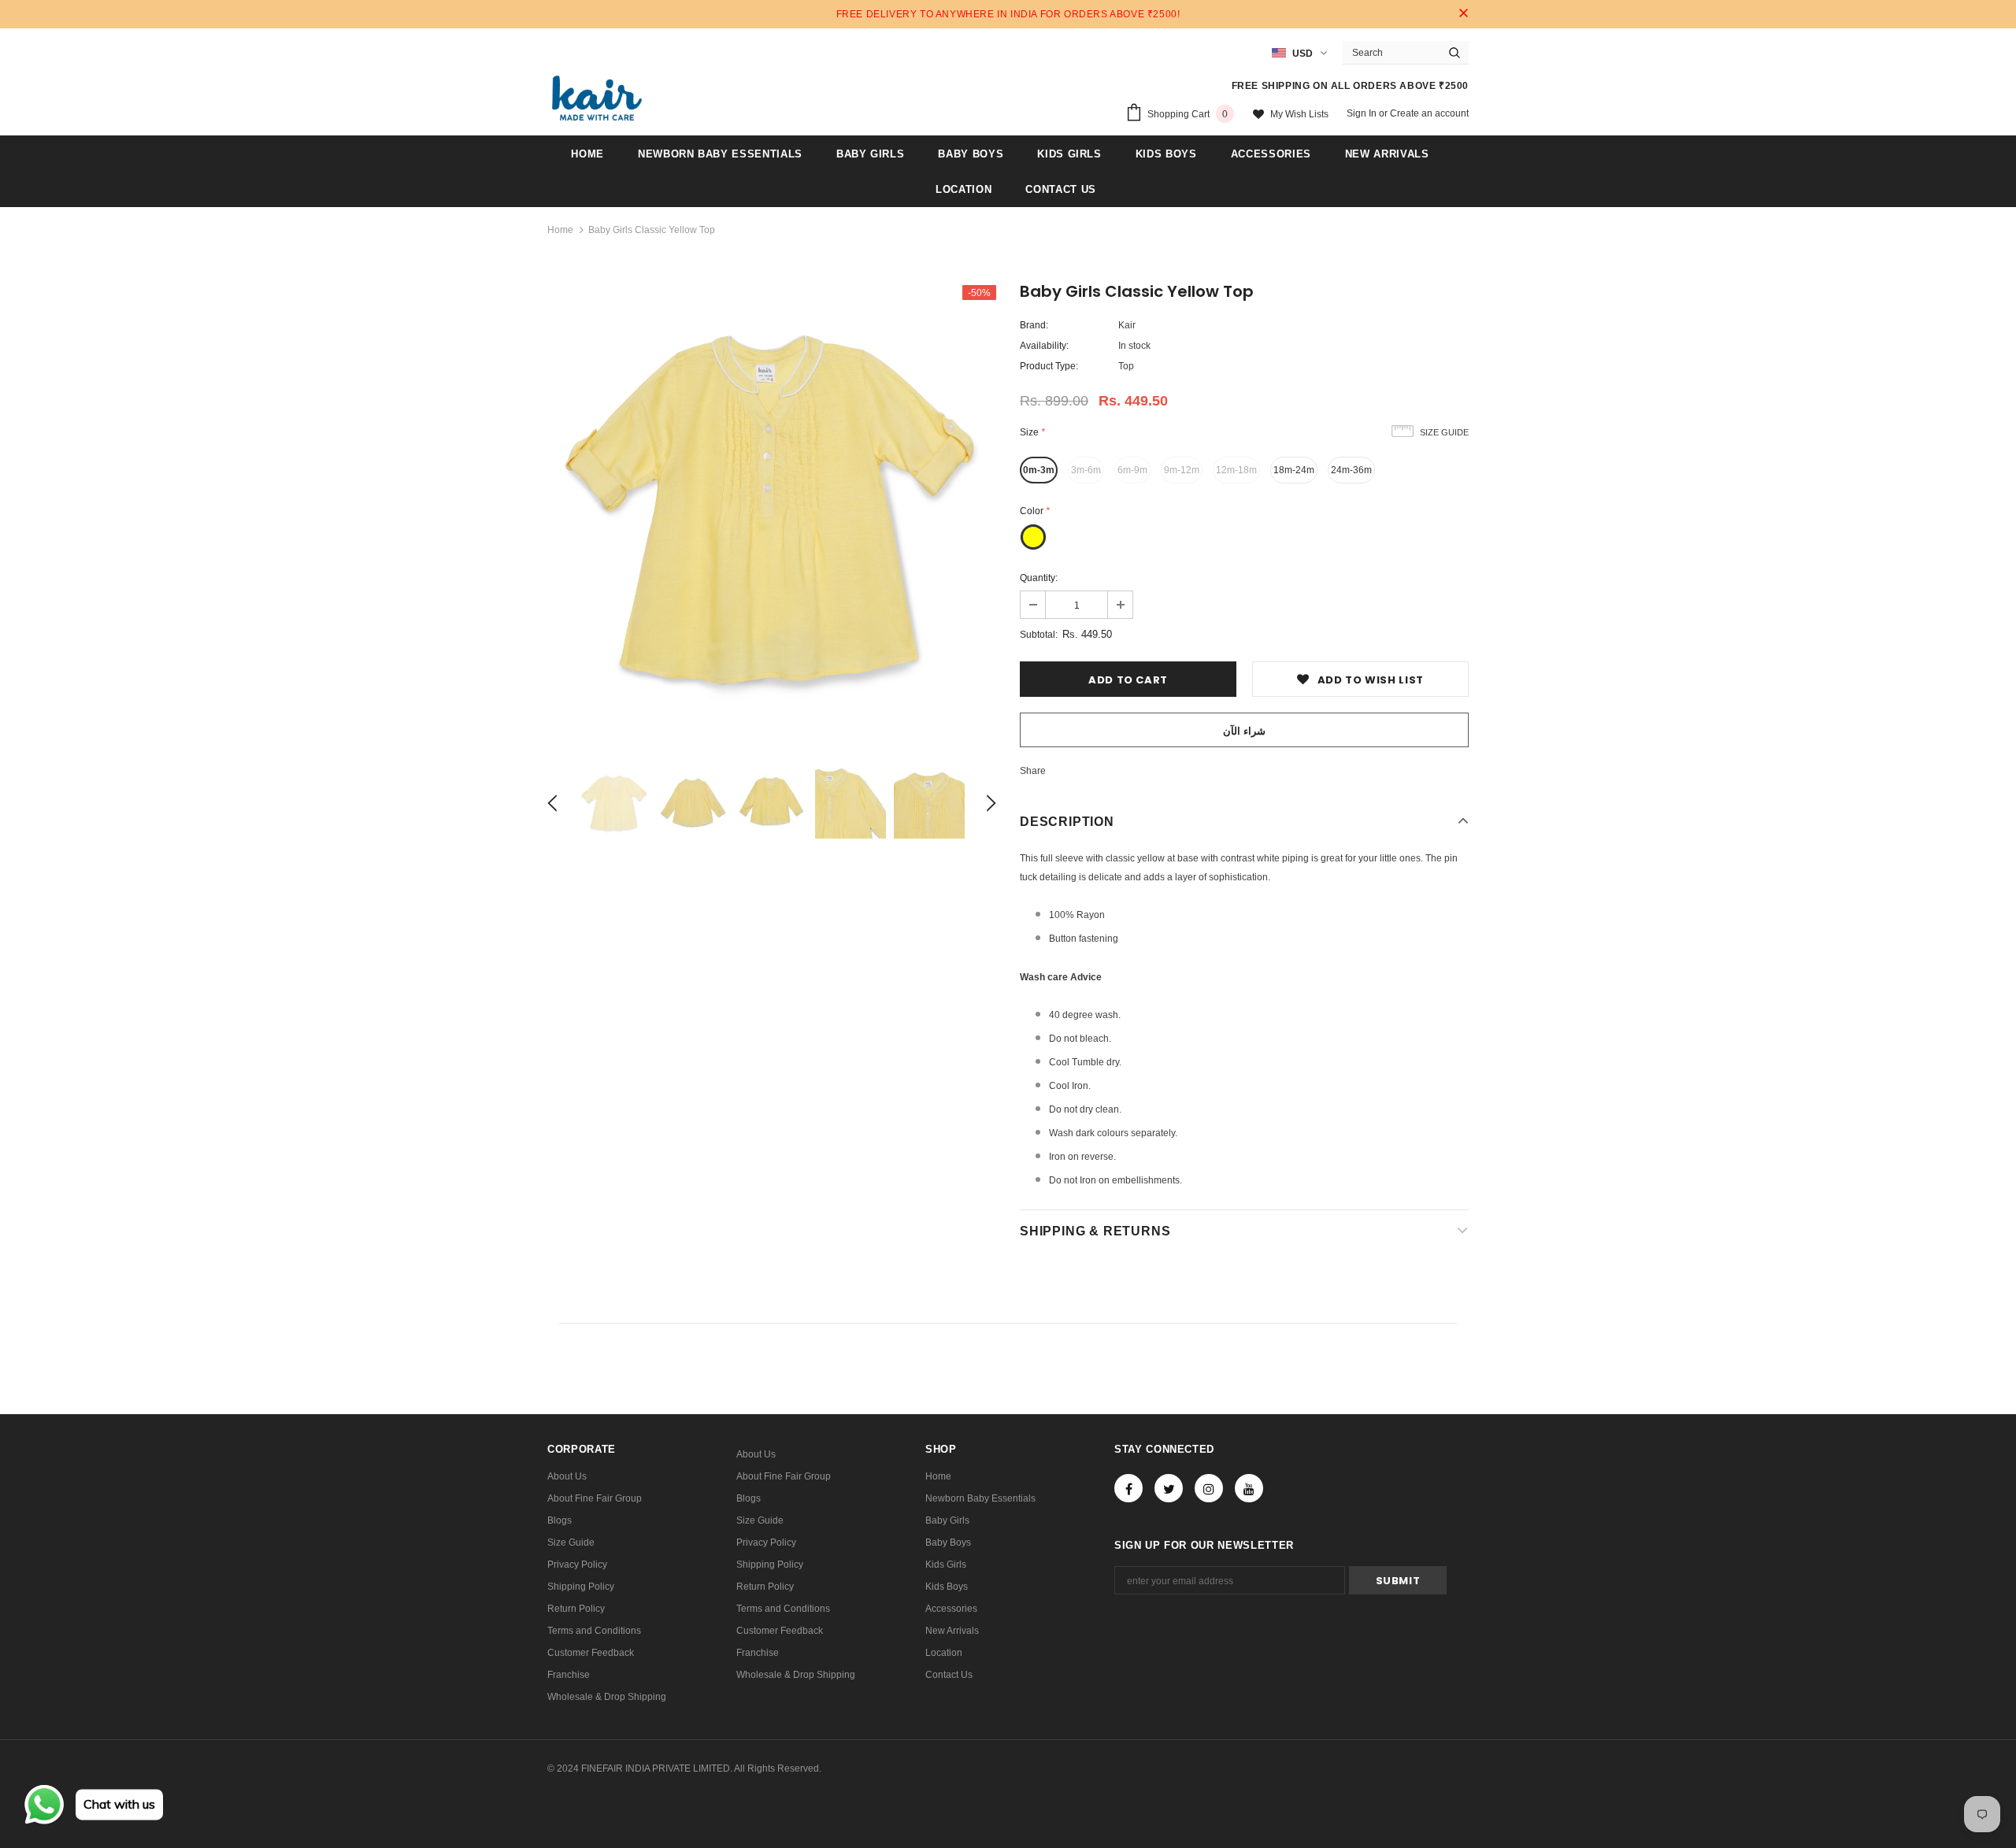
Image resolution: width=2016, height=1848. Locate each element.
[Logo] (597, 98)
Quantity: (1039, 578)
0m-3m (1039, 470)
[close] (1463, 14)
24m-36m (1351, 470)
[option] (772, 509)
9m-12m (1182, 470)
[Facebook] (1128, 1488)
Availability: (1044, 346)
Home (560, 230)
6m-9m (1132, 470)
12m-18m (1236, 470)
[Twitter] (1169, 1488)
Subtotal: (1039, 635)
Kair (1127, 325)
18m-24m (1294, 470)
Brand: (1034, 325)
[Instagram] (1209, 1488)
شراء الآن (1244, 731)
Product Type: (1049, 366)
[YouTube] (1249, 1488)
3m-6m (1086, 470)
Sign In (1363, 113)
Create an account (1429, 113)
